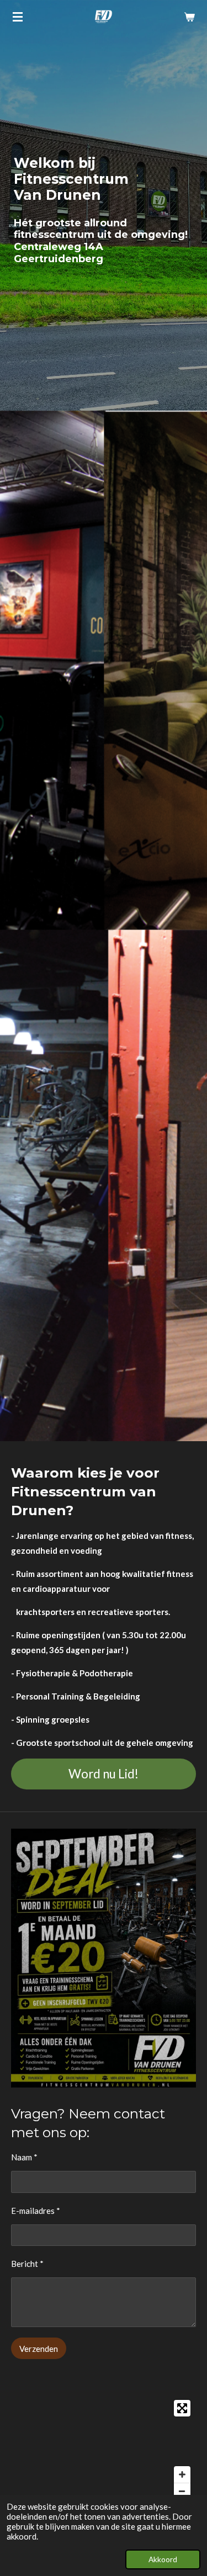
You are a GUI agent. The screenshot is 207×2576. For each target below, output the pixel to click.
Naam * (24, 2157)
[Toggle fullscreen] (182, 2408)
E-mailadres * (36, 2211)
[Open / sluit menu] (18, 17)
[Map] (104, 2450)
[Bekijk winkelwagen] (189, 17)
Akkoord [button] (163, 2559)
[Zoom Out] (182, 2491)
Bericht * (27, 2264)
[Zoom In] (182, 2474)
